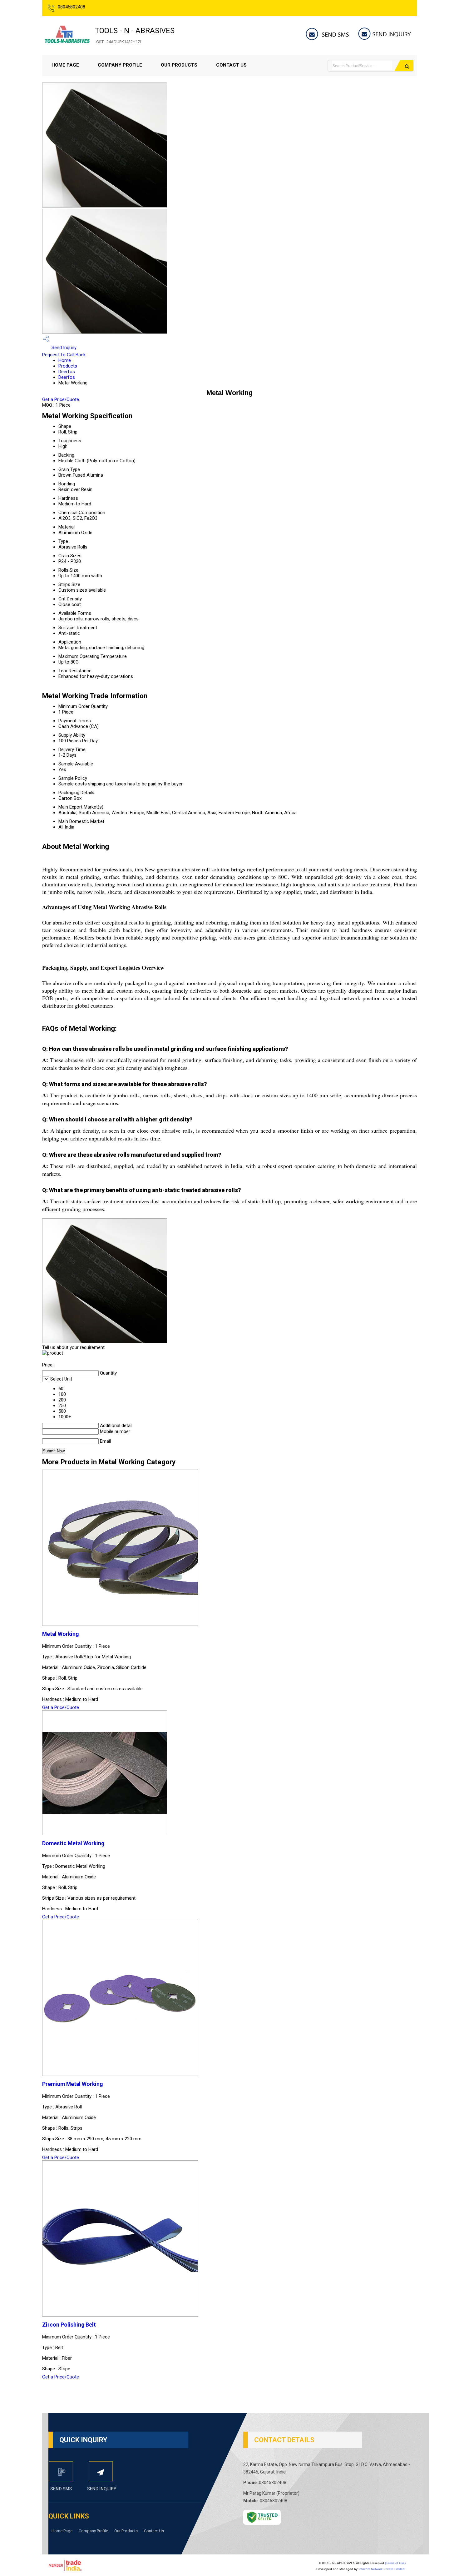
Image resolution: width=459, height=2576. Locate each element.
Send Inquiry (63, 348)
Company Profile (120, 65)
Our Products (179, 65)
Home (65, 360)
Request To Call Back (64, 355)
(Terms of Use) (395, 2563)
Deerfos (67, 372)
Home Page (65, 65)
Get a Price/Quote (61, 399)
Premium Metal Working (72, 2084)
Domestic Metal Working (73, 1843)
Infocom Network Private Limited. (382, 2569)
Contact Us (231, 65)
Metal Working (60, 1634)
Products (68, 366)
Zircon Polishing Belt (69, 2325)
